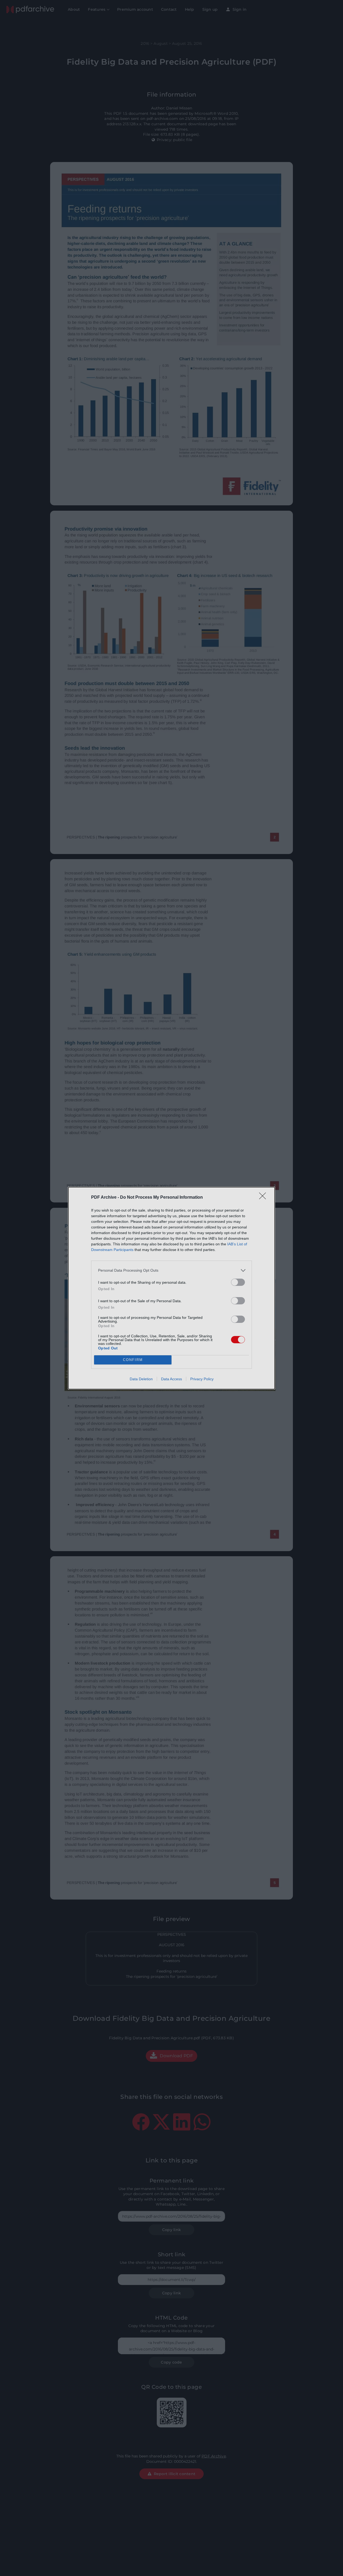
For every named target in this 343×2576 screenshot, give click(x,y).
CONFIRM (133, 1360)
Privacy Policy (202, 1379)
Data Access (171, 1379)
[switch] (238, 1282)
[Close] (264, 1198)
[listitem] (171, 1270)
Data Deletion (141, 1379)
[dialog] (171, 1288)
